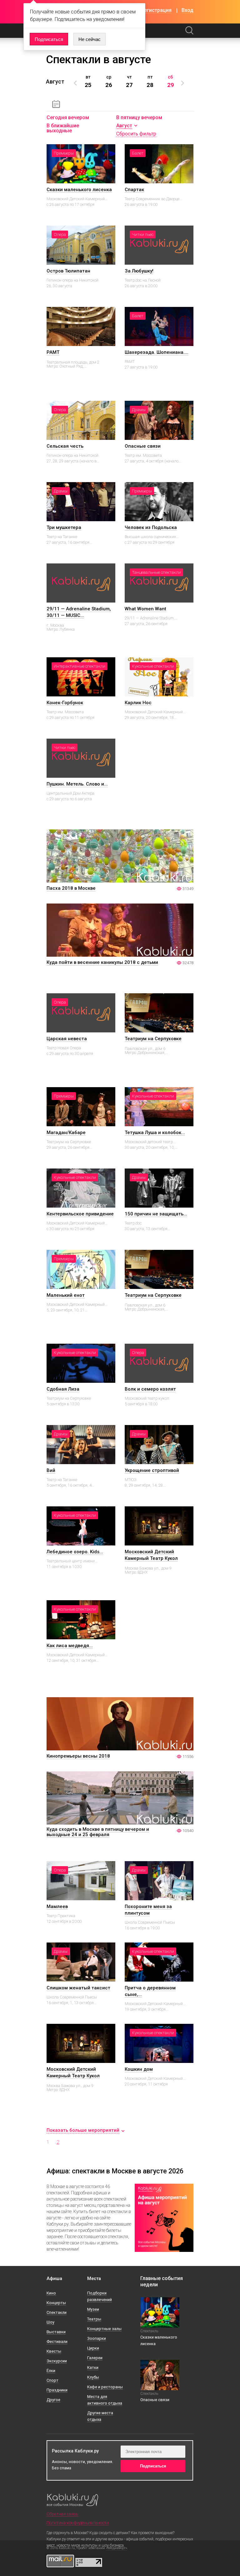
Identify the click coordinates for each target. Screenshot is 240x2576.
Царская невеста (67, 1039)
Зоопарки (97, 2338)
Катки (93, 2367)
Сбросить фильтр (136, 134)
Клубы (93, 2377)
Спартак (134, 190)
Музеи (93, 2309)
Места (94, 2279)
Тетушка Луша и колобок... (155, 1133)
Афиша (54, 2279)
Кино (51, 2293)
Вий (51, 1470)
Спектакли (57, 2312)
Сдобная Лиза (63, 1389)
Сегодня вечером (68, 117)
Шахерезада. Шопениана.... (157, 352)
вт (88, 81)
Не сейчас (90, 39)
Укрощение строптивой (152, 1470)
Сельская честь (65, 446)
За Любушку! (139, 271)
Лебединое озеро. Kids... (75, 1552)
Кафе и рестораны (105, 2387)
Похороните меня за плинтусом (148, 1910)
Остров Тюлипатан (68, 271)
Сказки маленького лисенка (79, 190)
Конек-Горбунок (65, 703)
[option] (88, 81)
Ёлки (51, 2371)
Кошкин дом (139, 2069)
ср (109, 81)
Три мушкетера (64, 527)
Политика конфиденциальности (78, 2523)
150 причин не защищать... (156, 1214)
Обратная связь (62, 2514)
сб (171, 81)
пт (150, 81)
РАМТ (53, 352)
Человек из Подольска (151, 527)
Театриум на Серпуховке (153, 1039)
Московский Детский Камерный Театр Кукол (151, 1555)
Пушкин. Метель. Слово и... (77, 784)
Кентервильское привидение (80, 1214)
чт (129, 81)
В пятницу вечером (139, 117)
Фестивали (57, 2342)
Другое (53, 2400)
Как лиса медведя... (70, 1646)
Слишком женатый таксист (78, 1988)
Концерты (56, 2303)
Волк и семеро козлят (150, 1389)
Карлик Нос (138, 703)
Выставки (56, 2332)
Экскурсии (57, 2361)
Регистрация (156, 10)
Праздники (57, 2390)
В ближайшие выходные (63, 128)
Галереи (95, 2358)
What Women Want (145, 609)
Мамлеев (57, 1907)
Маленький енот (66, 1295)
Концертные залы (104, 2329)
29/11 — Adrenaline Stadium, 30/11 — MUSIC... (79, 612)
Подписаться (49, 39)
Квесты (54, 2351)
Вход (187, 10)
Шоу (50, 2322)
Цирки (93, 2348)
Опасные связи (143, 446)
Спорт (52, 2380)
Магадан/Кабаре (66, 1133)
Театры (94, 2319)
